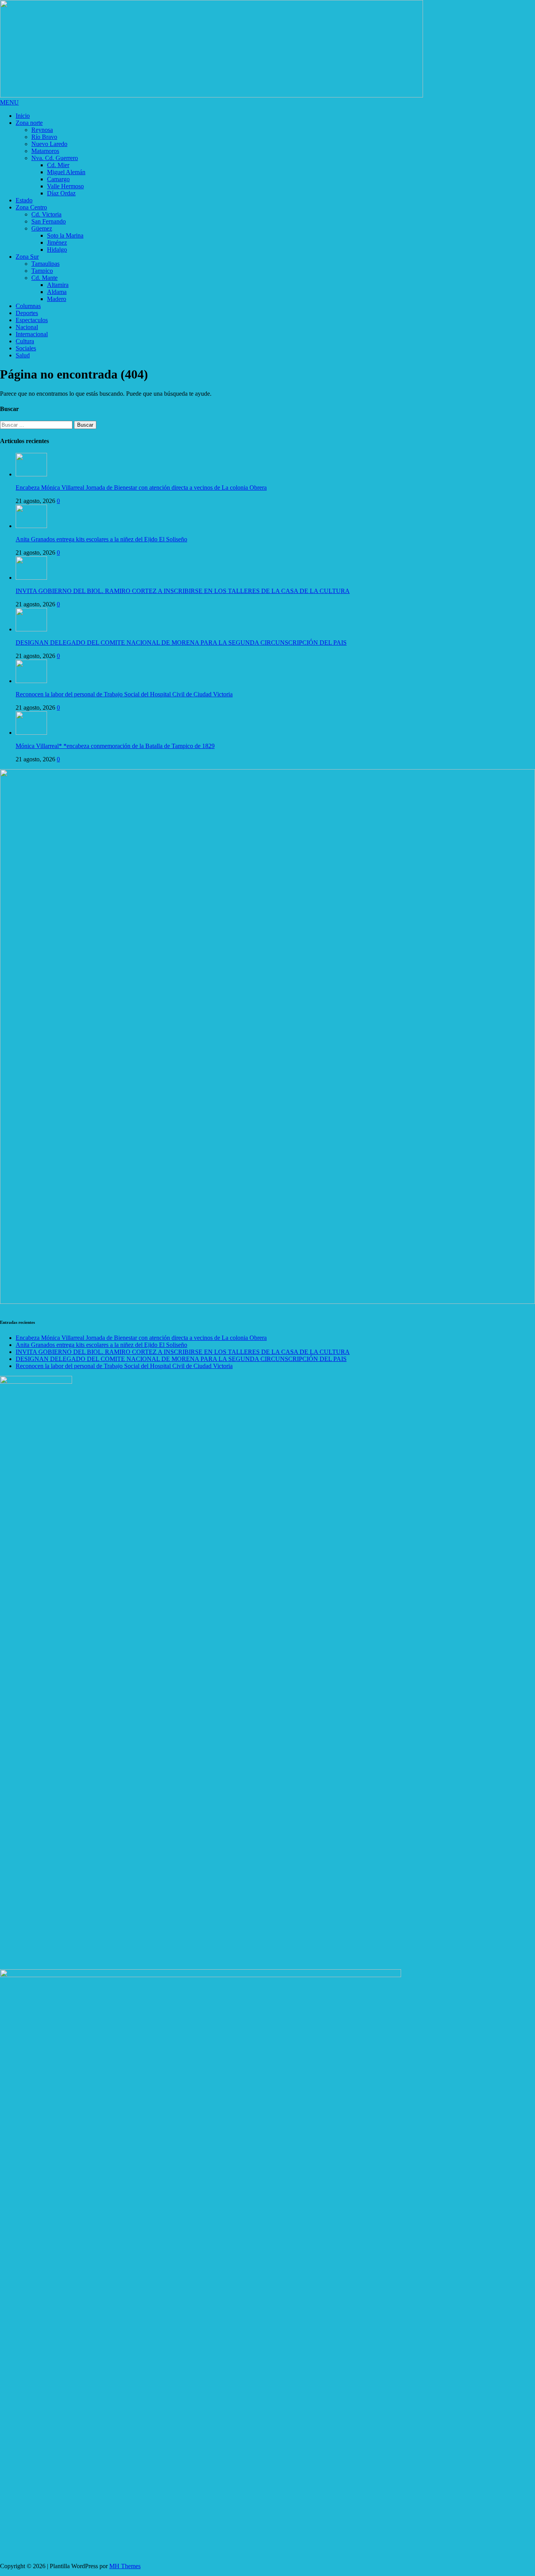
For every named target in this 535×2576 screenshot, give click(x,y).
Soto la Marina (65, 235)
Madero (57, 299)
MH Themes (125, 2566)
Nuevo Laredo (49, 144)
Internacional (32, 334)
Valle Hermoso (65, 186)
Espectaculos (32, 320)
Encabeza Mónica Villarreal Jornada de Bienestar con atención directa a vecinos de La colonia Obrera (141, 488)
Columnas (28, 306)
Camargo (58, 179)
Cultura (25, 341)
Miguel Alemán (66, 172)
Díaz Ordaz (61, 193)
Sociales (26, 348)
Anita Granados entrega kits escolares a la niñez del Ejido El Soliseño (101, 539)
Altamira (58, 285)
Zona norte (29, 123)
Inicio (23, 116)
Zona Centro (31, 207)
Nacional (27, 327)
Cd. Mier (58, 165)
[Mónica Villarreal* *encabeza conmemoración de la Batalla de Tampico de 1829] (31, 733)
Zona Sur (27, 257)
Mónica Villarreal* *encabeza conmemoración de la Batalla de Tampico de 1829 (115, 746)
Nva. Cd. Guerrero (55, 158)
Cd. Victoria (46, 214)
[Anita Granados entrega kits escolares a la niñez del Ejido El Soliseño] (31, 526)
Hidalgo (57, 250)
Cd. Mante (44, 278)
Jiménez (57, 242)
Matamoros (45, 151)
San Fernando (49, 221)
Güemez (42, 228)
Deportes (27, 313)
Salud (23, 355)
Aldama (57, 292)
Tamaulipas (45, 264)
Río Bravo (44, 137)
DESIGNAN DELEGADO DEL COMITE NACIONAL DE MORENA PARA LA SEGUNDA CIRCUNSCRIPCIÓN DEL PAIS (181, 643)
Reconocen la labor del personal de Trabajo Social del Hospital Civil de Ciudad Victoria (124, 694)
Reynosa (42, 130)
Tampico (42, 271)
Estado (24, 200)
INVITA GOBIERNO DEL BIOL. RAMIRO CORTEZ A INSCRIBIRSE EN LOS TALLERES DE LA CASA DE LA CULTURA (183, 591)
